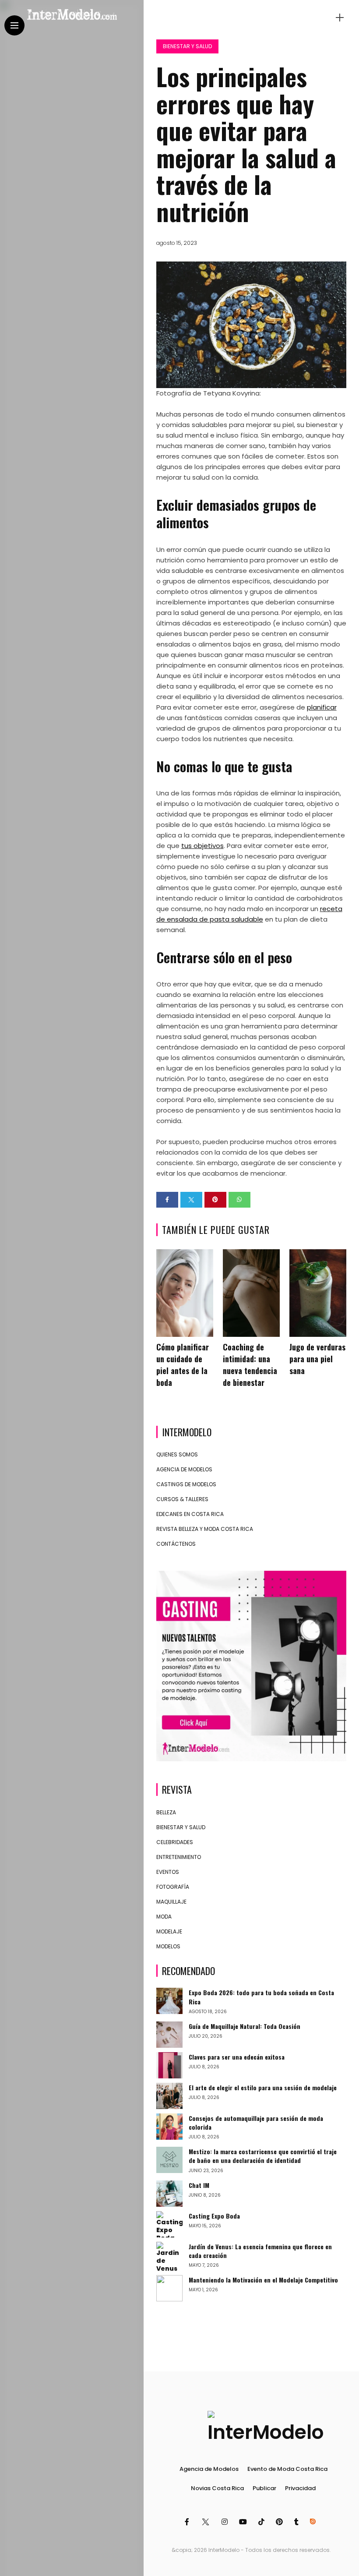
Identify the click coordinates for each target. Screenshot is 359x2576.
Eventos (168, 1872)
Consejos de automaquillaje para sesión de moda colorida (256, 2122)
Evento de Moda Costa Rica (287, 2469)
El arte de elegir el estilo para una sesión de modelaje (263, 2087)
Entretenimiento (179, 1857)
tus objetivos (202, 846)
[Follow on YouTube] (244, 2522)
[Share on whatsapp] (239, 1200)
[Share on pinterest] (215, 1200)
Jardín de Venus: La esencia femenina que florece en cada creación (260, 2251)
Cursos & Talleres (182, 1499)
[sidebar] (340, 18)
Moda (164, 1917)
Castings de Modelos (186, 1484)
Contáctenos (176, 1544)
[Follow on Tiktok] (263, 2522)
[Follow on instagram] (226, 2522)
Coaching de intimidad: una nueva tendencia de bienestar (250, 1365)
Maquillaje (171, 1902)
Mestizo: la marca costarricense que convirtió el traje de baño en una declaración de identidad (263, 2156)
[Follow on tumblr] (298, 2522)
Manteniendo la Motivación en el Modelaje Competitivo (263, 2280)
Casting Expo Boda (214, 2216)
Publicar (264, 2488)
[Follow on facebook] (188, 2522)
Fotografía (173, 1887)
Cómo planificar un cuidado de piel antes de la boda (183, 1365)
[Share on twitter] (191, 1200)
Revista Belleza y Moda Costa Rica (205, 1529)
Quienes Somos (177, 1454)
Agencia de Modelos (184, 1469)
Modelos (168, 1946)
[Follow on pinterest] (281, 2522)
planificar (322, 707)
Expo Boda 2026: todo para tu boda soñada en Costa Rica (261, 1997)
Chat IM (199, 2185)
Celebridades (175, 1842)
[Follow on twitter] (206, 2522)
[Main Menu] (14, 26)
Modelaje (169, 1931)
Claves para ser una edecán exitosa (237, 2057)
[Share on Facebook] (167, 1200)
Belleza (166, 1812)
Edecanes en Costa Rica (190, 1514)
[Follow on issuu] (314, 2522)
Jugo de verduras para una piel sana (317, 1359)
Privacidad (300, 2488)
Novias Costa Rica (217, 2488)
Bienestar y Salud (187, 46)
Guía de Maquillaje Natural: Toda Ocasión (245, 2026)
